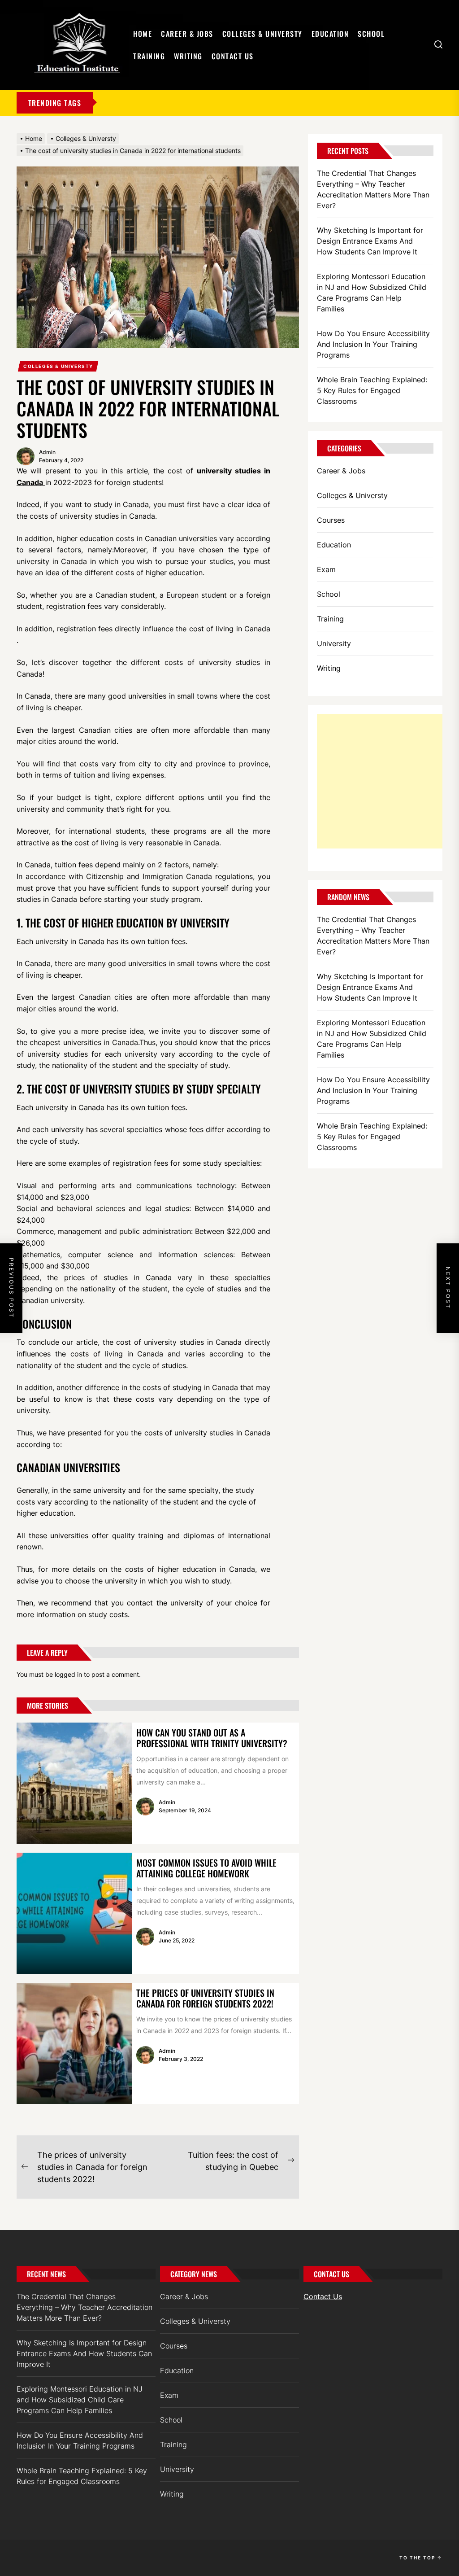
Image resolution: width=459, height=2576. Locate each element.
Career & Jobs (187, 34)
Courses (331, 520)
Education (330, 34)
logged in (68, 1674)
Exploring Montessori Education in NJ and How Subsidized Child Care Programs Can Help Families (372, 293)
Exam (326, 569)
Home (143, 34)
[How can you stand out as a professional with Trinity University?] (74, 1783)
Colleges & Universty (262, 34)
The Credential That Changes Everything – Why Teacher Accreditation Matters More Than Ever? (373, 189)
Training (149, 56)
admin (47, 452)
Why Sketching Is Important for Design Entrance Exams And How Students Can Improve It (370, 241)
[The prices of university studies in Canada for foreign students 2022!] (74, 2043)
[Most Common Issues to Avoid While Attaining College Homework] (74, 1913)
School (371, 34)
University (334, 643)
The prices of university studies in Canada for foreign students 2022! (205, 1998)
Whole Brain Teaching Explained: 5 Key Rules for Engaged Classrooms (372, 390)
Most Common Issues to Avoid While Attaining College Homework (206, 1868)
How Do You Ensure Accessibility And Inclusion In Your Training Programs (373, 344)
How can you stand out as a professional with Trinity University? (212, 1738)
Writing (188, 56)
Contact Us (233, 56)
